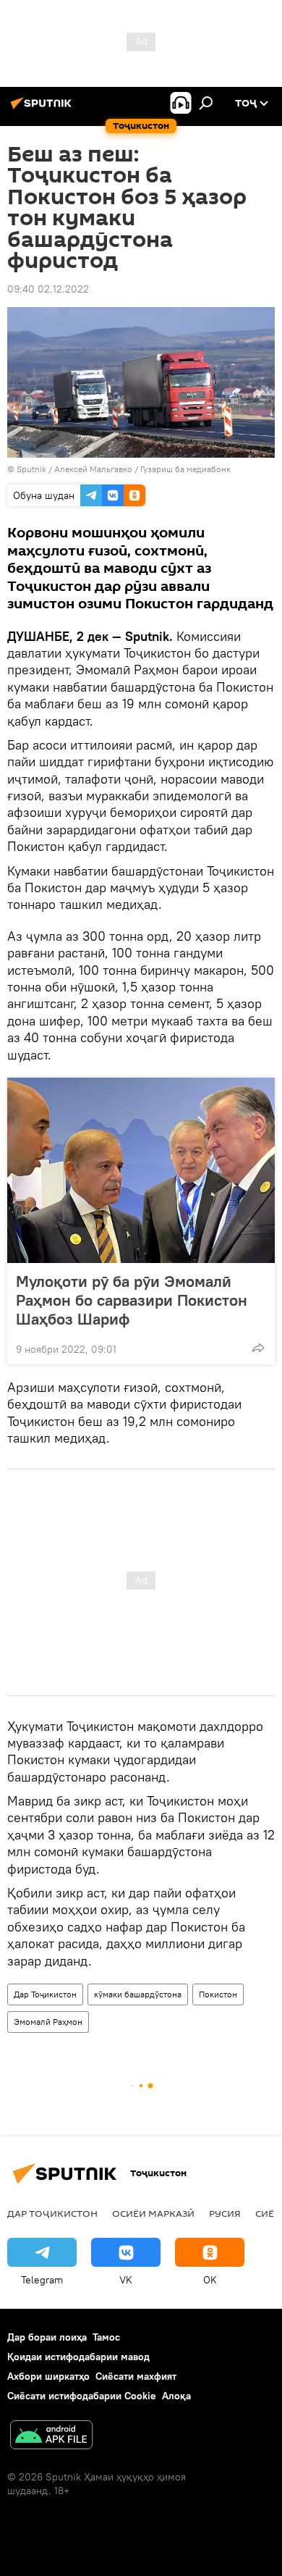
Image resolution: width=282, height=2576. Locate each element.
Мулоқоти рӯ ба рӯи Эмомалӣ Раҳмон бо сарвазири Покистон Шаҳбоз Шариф (132, 1300)
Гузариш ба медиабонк (185, 469)
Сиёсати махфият (136, 2376)
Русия (225, 2213)
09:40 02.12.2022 (48, 289)
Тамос (106, 2337)
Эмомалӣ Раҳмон (48, 2022)
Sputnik (33, 469)
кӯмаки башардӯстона (138, 1994)
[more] (258, 1348)
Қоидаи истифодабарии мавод (78, 2357)
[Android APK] (51, 2437)
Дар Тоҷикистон (45, 1994)
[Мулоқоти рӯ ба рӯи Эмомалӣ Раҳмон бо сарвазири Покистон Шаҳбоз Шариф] (141, 1170)
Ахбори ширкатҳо (48, 2376)
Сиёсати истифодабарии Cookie (82, 2396)
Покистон (218, 1994)
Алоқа (176, 2396)
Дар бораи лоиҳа (47, 2337)
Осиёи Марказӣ (153, 2213)
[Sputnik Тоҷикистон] (43, 109)
